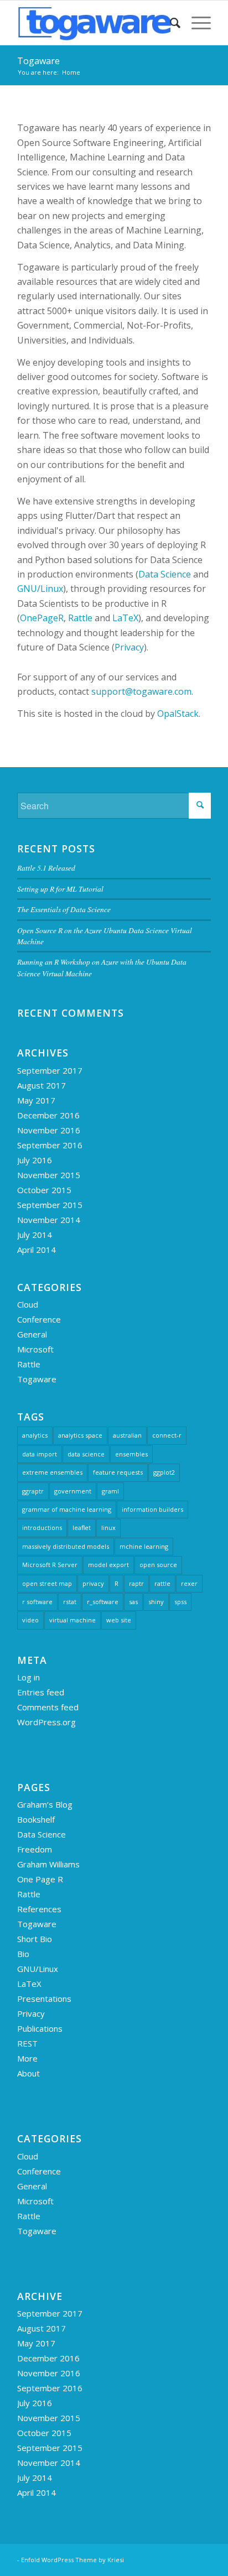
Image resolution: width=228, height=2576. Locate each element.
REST (27, 2043)
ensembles (131, 1454)
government (73, 1491)
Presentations (44, 1999)
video (30, 1620)
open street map (47, 1583)
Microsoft (35, 1349)
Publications (40, 2028)
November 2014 (49, 1220)
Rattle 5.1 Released (46, 868)
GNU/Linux (40, 589)
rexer (189, 1583)
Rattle (80, 618)
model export (108, 1565)
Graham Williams (48, 1864)
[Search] (170, 23)
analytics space (80, 1435)
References (39, 1909)
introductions (42, 1528)
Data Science (165, 574)
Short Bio (35, 1939)
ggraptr (33, 1491)
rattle (162, 1583)
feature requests (118, 1472)
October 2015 (44, 1190)
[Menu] (196, 23)
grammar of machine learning (67, 1509)
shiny (156, 1602)
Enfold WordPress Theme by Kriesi (72, 2560)
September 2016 (50, 1145)
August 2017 (42, 1085)
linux (108, 1528)
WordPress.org (46, 1722)
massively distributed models (66, 1546)
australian (127, 1435)
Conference (39, 1319)
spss (180, 1602)
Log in (28, 1677)
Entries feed (41, 1692)
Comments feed (48, 1707)
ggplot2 (164, 1472)
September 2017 (50, 1070)
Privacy (129, 647)
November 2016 (49, 1130)
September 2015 (50, 1205)
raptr (136, 1583)
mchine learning (144, 1546)
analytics (35, 1435)
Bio (23, 1954)
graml (110, 1491)
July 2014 (35, 1235)
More (27, 2058)
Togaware (38, 61)
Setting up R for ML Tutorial (60, 889)
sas (133, 1602)
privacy (93, 1583)
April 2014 (37, 1250)
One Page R (40, 1879)
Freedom (35, 1849)
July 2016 (35, 1160)
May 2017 (36, 1100)
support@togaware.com (141, 691)
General (32, 1334)
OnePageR (42, 618)
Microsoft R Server (50, 1565)
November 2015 (49, 1175)
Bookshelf (36, 1819)
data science (86, 1454)
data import (40, 1454)
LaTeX (125, 618)
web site (119, 1620)
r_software (103, 1602)
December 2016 (48, 1115)
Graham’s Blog (45, 1804)
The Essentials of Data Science (64, 909)
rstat (70, 1602)
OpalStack (178, 714)
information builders (152, 1509)
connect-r (167, 1435)
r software (37, 1602)
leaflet (82, 1528)
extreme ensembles (52, 1472)
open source (158, 1565)
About (28, 2073)
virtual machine (72, 1620)
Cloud (28, 1304)
